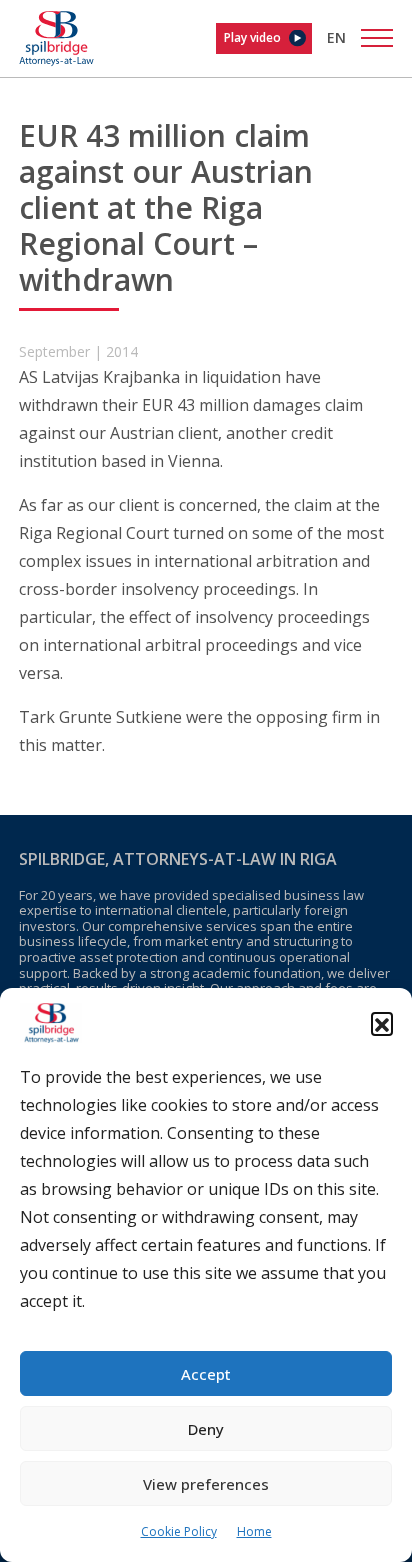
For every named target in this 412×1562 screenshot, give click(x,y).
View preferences (206, 1484)
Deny (206, 1429)
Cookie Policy (179, 1531)
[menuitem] (336, 37)
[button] (382, 1023)
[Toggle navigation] (377, 38)
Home (254, 1531)
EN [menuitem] (336, 37)
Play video (252, 37)
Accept (206, 1374)
